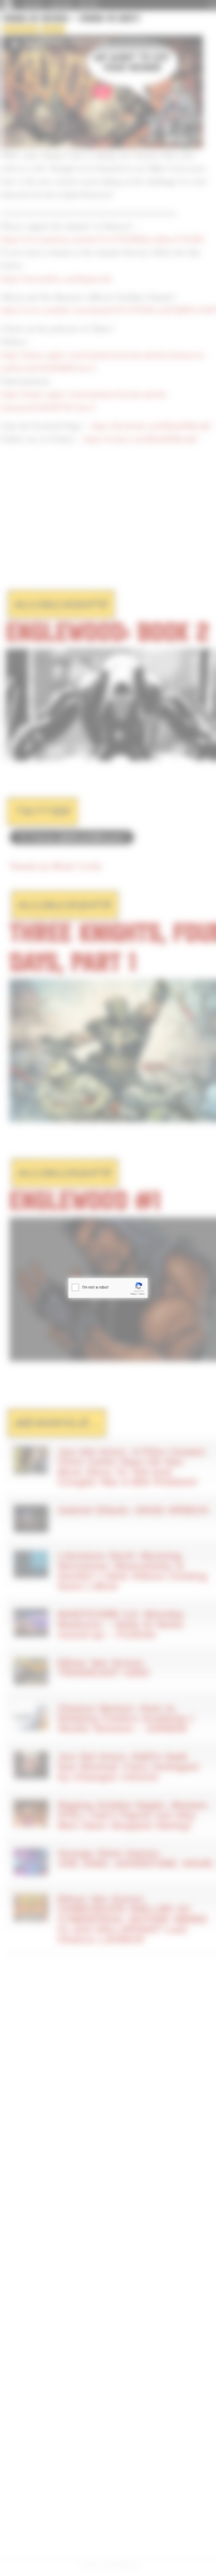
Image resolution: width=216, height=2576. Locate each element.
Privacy (134, 1294)
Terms (141, 1294)
